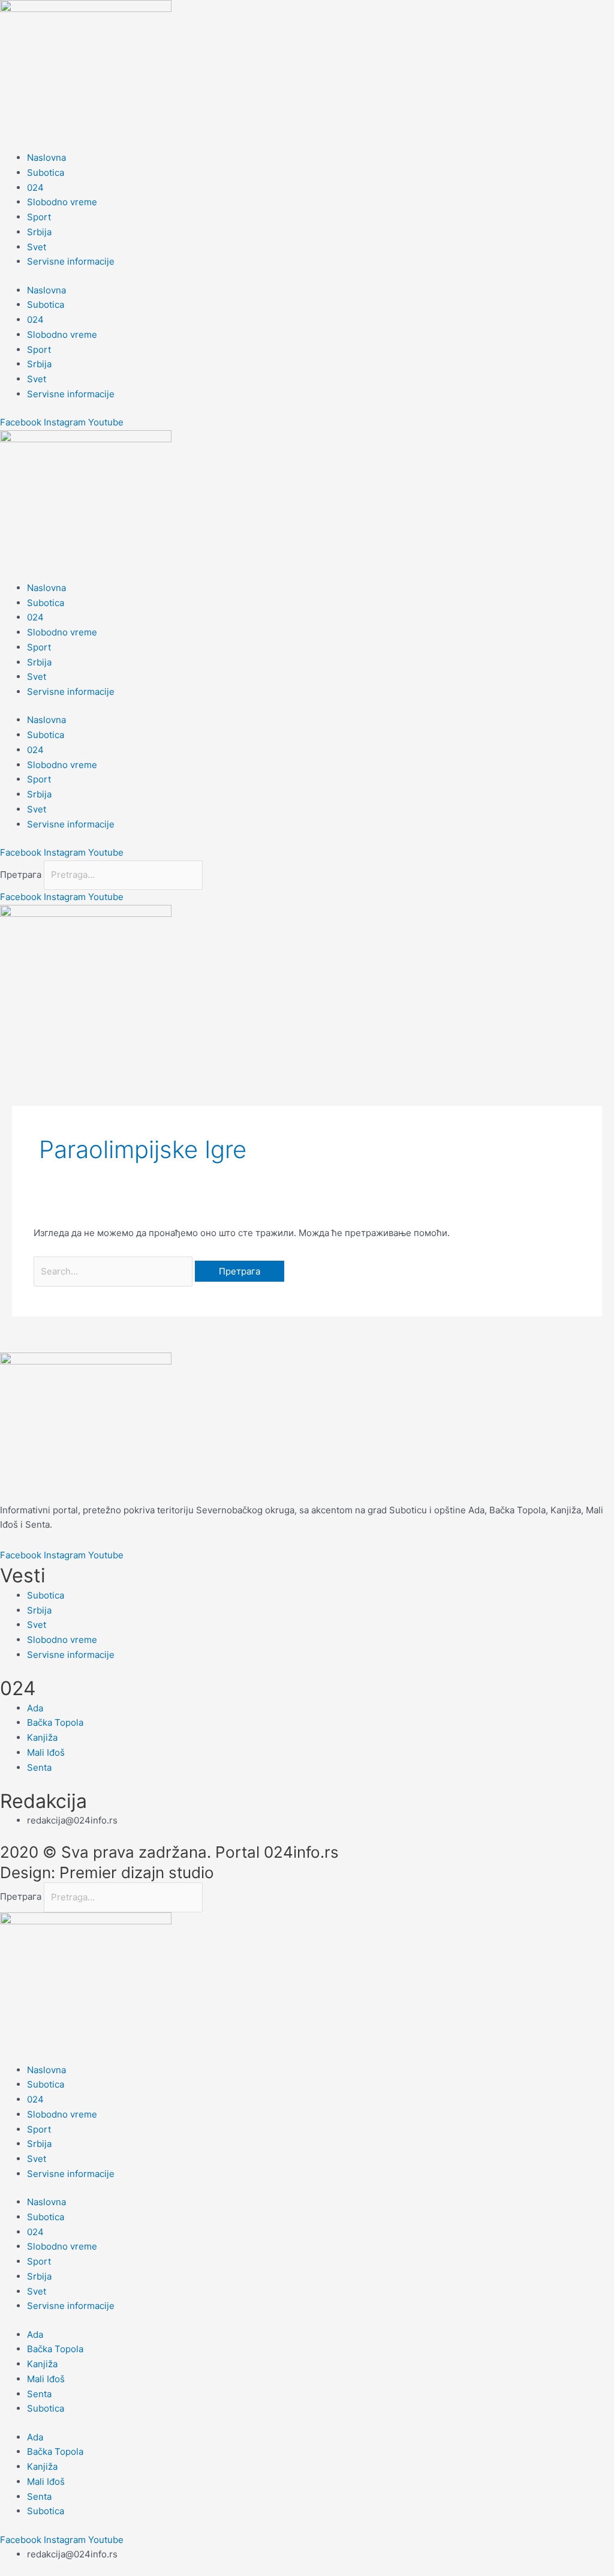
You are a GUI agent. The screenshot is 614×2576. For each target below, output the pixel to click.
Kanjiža (42, 2364)
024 (35, 188)
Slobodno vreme (62, 202)
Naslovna (46, 158)
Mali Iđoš (46, 2379)
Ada (35, 2334)
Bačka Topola (55, 2349)
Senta (39, 2394)
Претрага (21, 875)
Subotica (46, 173)
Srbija (39, 232)
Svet (37, 247)
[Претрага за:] (114, 1271)
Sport (39, 217)
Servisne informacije (71, 261)
